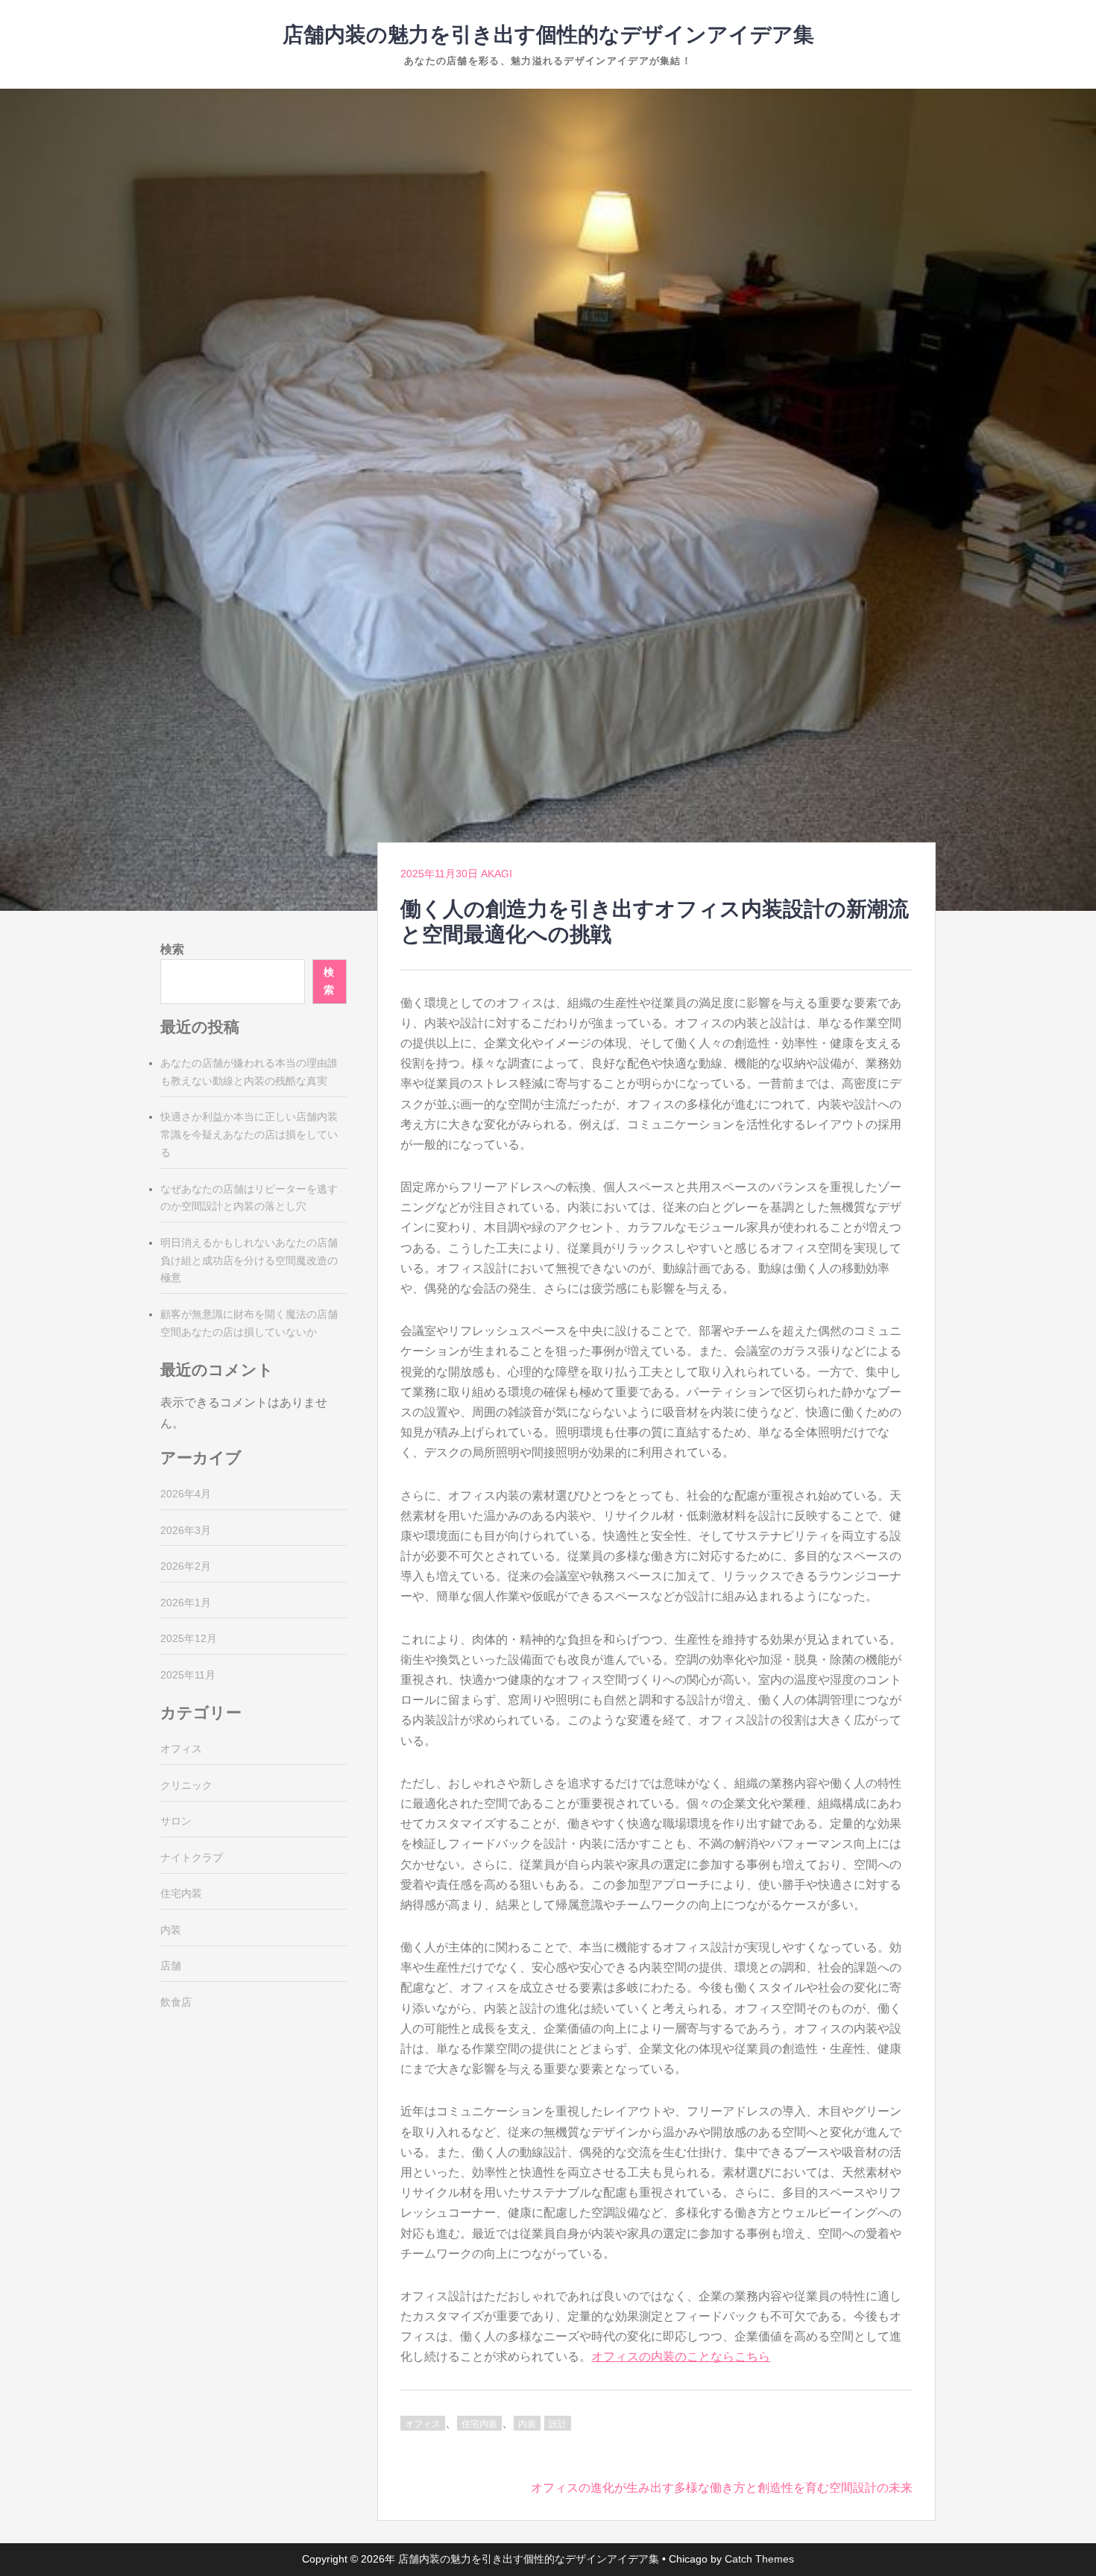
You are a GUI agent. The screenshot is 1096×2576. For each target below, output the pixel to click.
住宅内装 (479, 2424)
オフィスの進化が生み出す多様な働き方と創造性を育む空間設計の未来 (722, 2488)
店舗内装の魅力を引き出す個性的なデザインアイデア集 (548, 35)
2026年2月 (186, 1566)
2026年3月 (186, 1530)
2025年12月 (189, 1638)
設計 (558, 2424)
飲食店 (176, 2002)
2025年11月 (188, 1675)
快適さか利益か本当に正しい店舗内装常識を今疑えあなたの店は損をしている (249, 1134)
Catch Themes (759, 2559)
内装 (527, 2424)
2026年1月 (186, 1603)
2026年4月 (186, 1494)
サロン (176, 1821)
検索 (172, 949)
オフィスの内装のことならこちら (681, 2356)
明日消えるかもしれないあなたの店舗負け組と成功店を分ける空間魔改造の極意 (249, 1260)
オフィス (423, 2424)
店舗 (171, 1966)
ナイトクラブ (192, 1857)
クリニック (186, 1785)
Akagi (497, 874)
